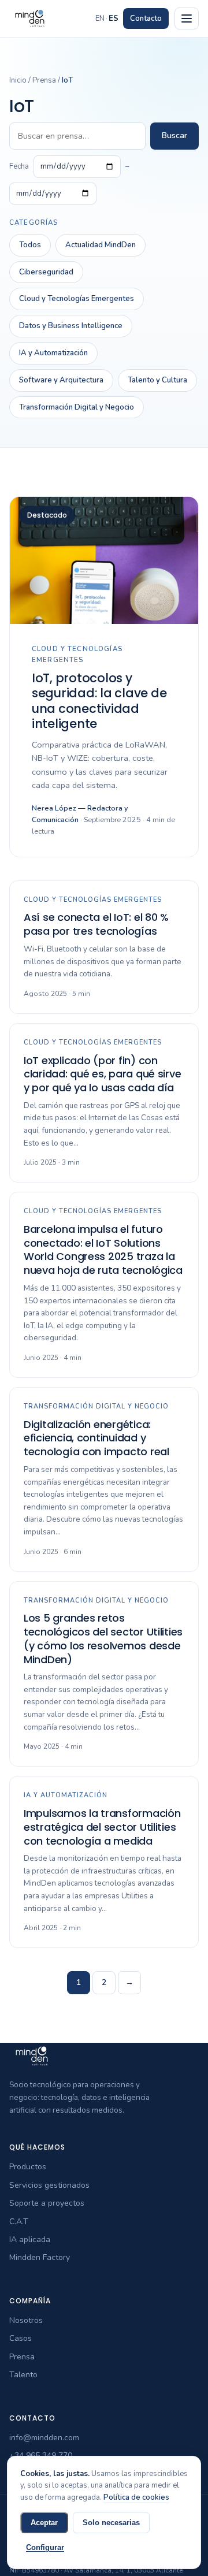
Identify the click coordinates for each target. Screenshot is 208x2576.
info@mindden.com (44, 2438)
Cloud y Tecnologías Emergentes (77, 299)
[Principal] (187, 18)
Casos (21, 2338)
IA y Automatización (53, 353)
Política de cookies (136, 2497)
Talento (23, 2375)
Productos (28, 2167)
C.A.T (19, 2222)
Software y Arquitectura (61, 380)
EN (100, 18)
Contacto (146, 18)
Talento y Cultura (157, 380)
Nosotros (26, 2320)
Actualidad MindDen (101, 245)
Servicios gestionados (49, 2185)
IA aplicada (30, 2239)
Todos (30, 245)
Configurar (45, 2547)
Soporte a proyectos (47, 2203)
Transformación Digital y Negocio (77, 407)
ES (114, 18)
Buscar (174, 135)
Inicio (18, 80)
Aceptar (44, 2523)
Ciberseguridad (46, 272)
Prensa (44, 80)
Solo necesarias (111, 2523)
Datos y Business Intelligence (71, 326)
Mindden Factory (40, 2257)
